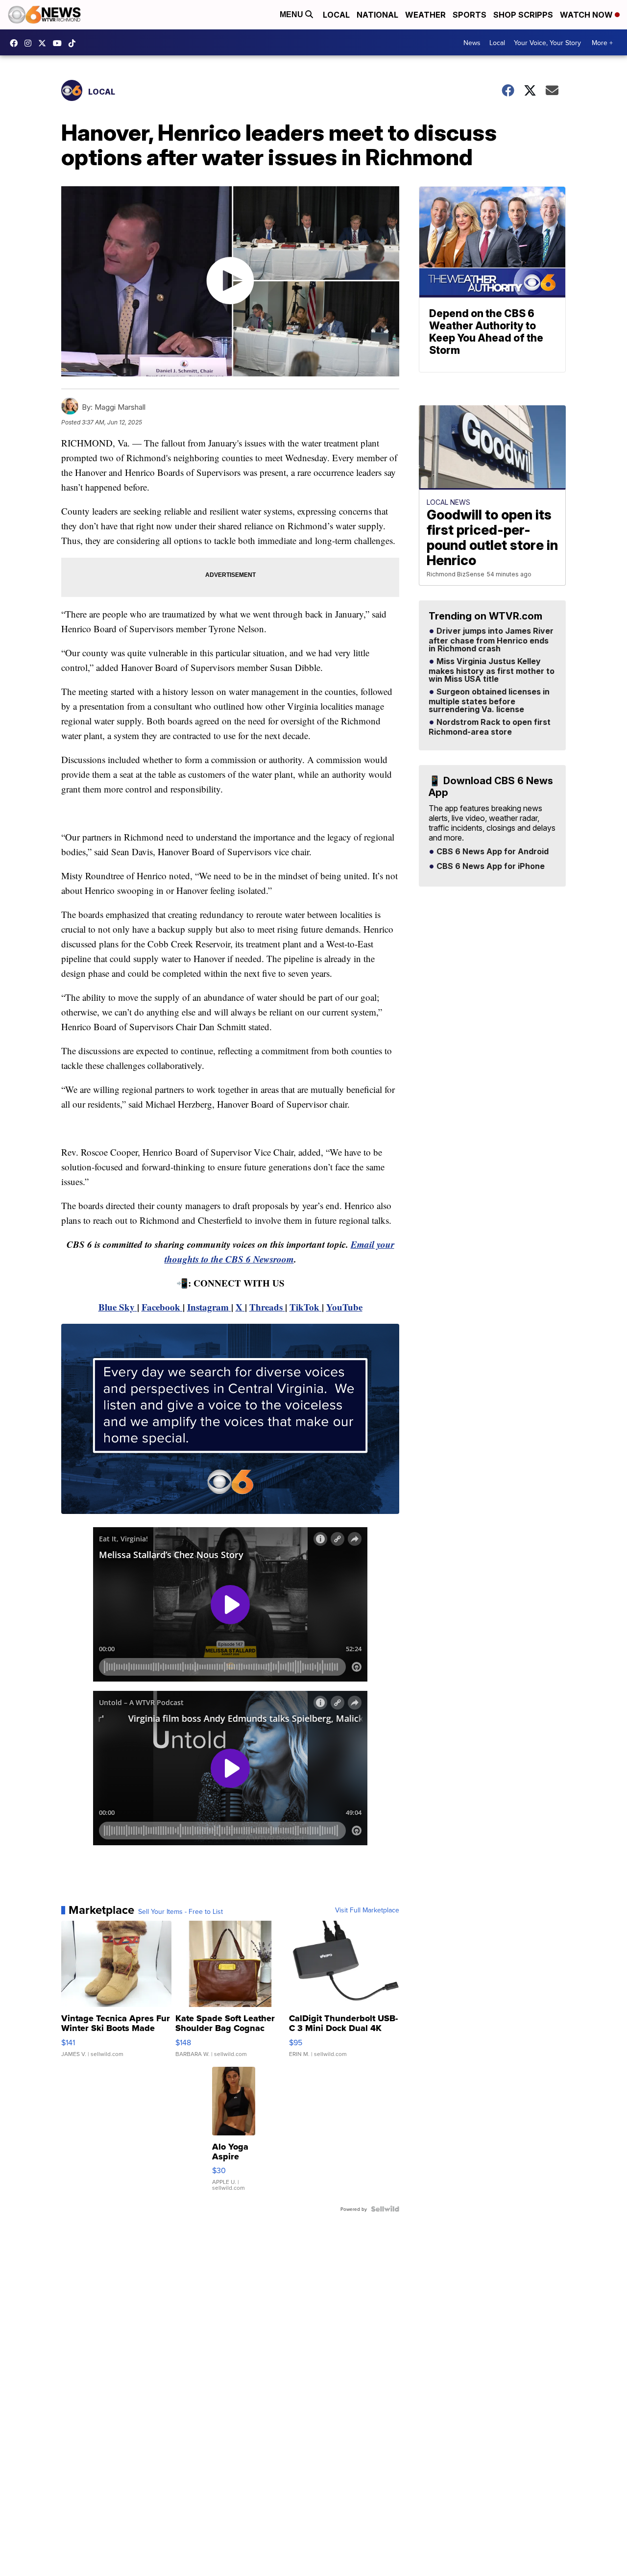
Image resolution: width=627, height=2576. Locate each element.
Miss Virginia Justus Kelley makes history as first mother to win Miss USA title (492, 670)
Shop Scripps (523, 15)
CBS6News (16, 43)
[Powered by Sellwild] (385, 2209)
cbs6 (30, 43)
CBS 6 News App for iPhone (490, 867)
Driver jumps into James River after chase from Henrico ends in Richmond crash (491, 640)
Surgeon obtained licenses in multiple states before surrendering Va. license (489, 701)
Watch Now (587, 15)
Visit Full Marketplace (367, 1910)
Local (336, 15)
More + (602, 43)
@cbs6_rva (74, 43)
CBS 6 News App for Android (492, 852)
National (377, 15)
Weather (425, 15)
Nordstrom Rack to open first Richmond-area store (490, 727)
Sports (470, 15)
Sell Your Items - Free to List (181, 1911)
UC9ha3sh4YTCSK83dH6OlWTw (60, 43)
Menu (292, 14)
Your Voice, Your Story (547, 43)
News (472, 43)
